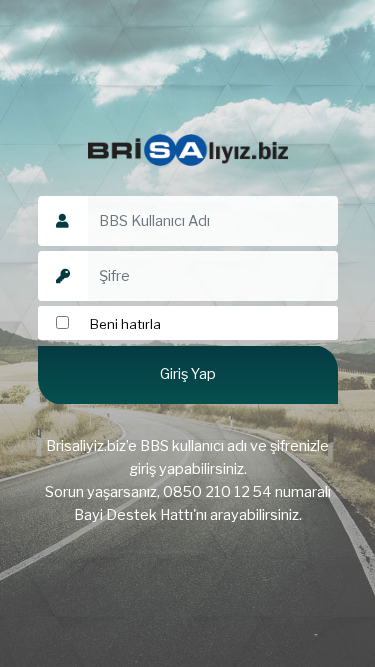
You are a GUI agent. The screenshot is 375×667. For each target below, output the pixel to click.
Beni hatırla (124, 324)
